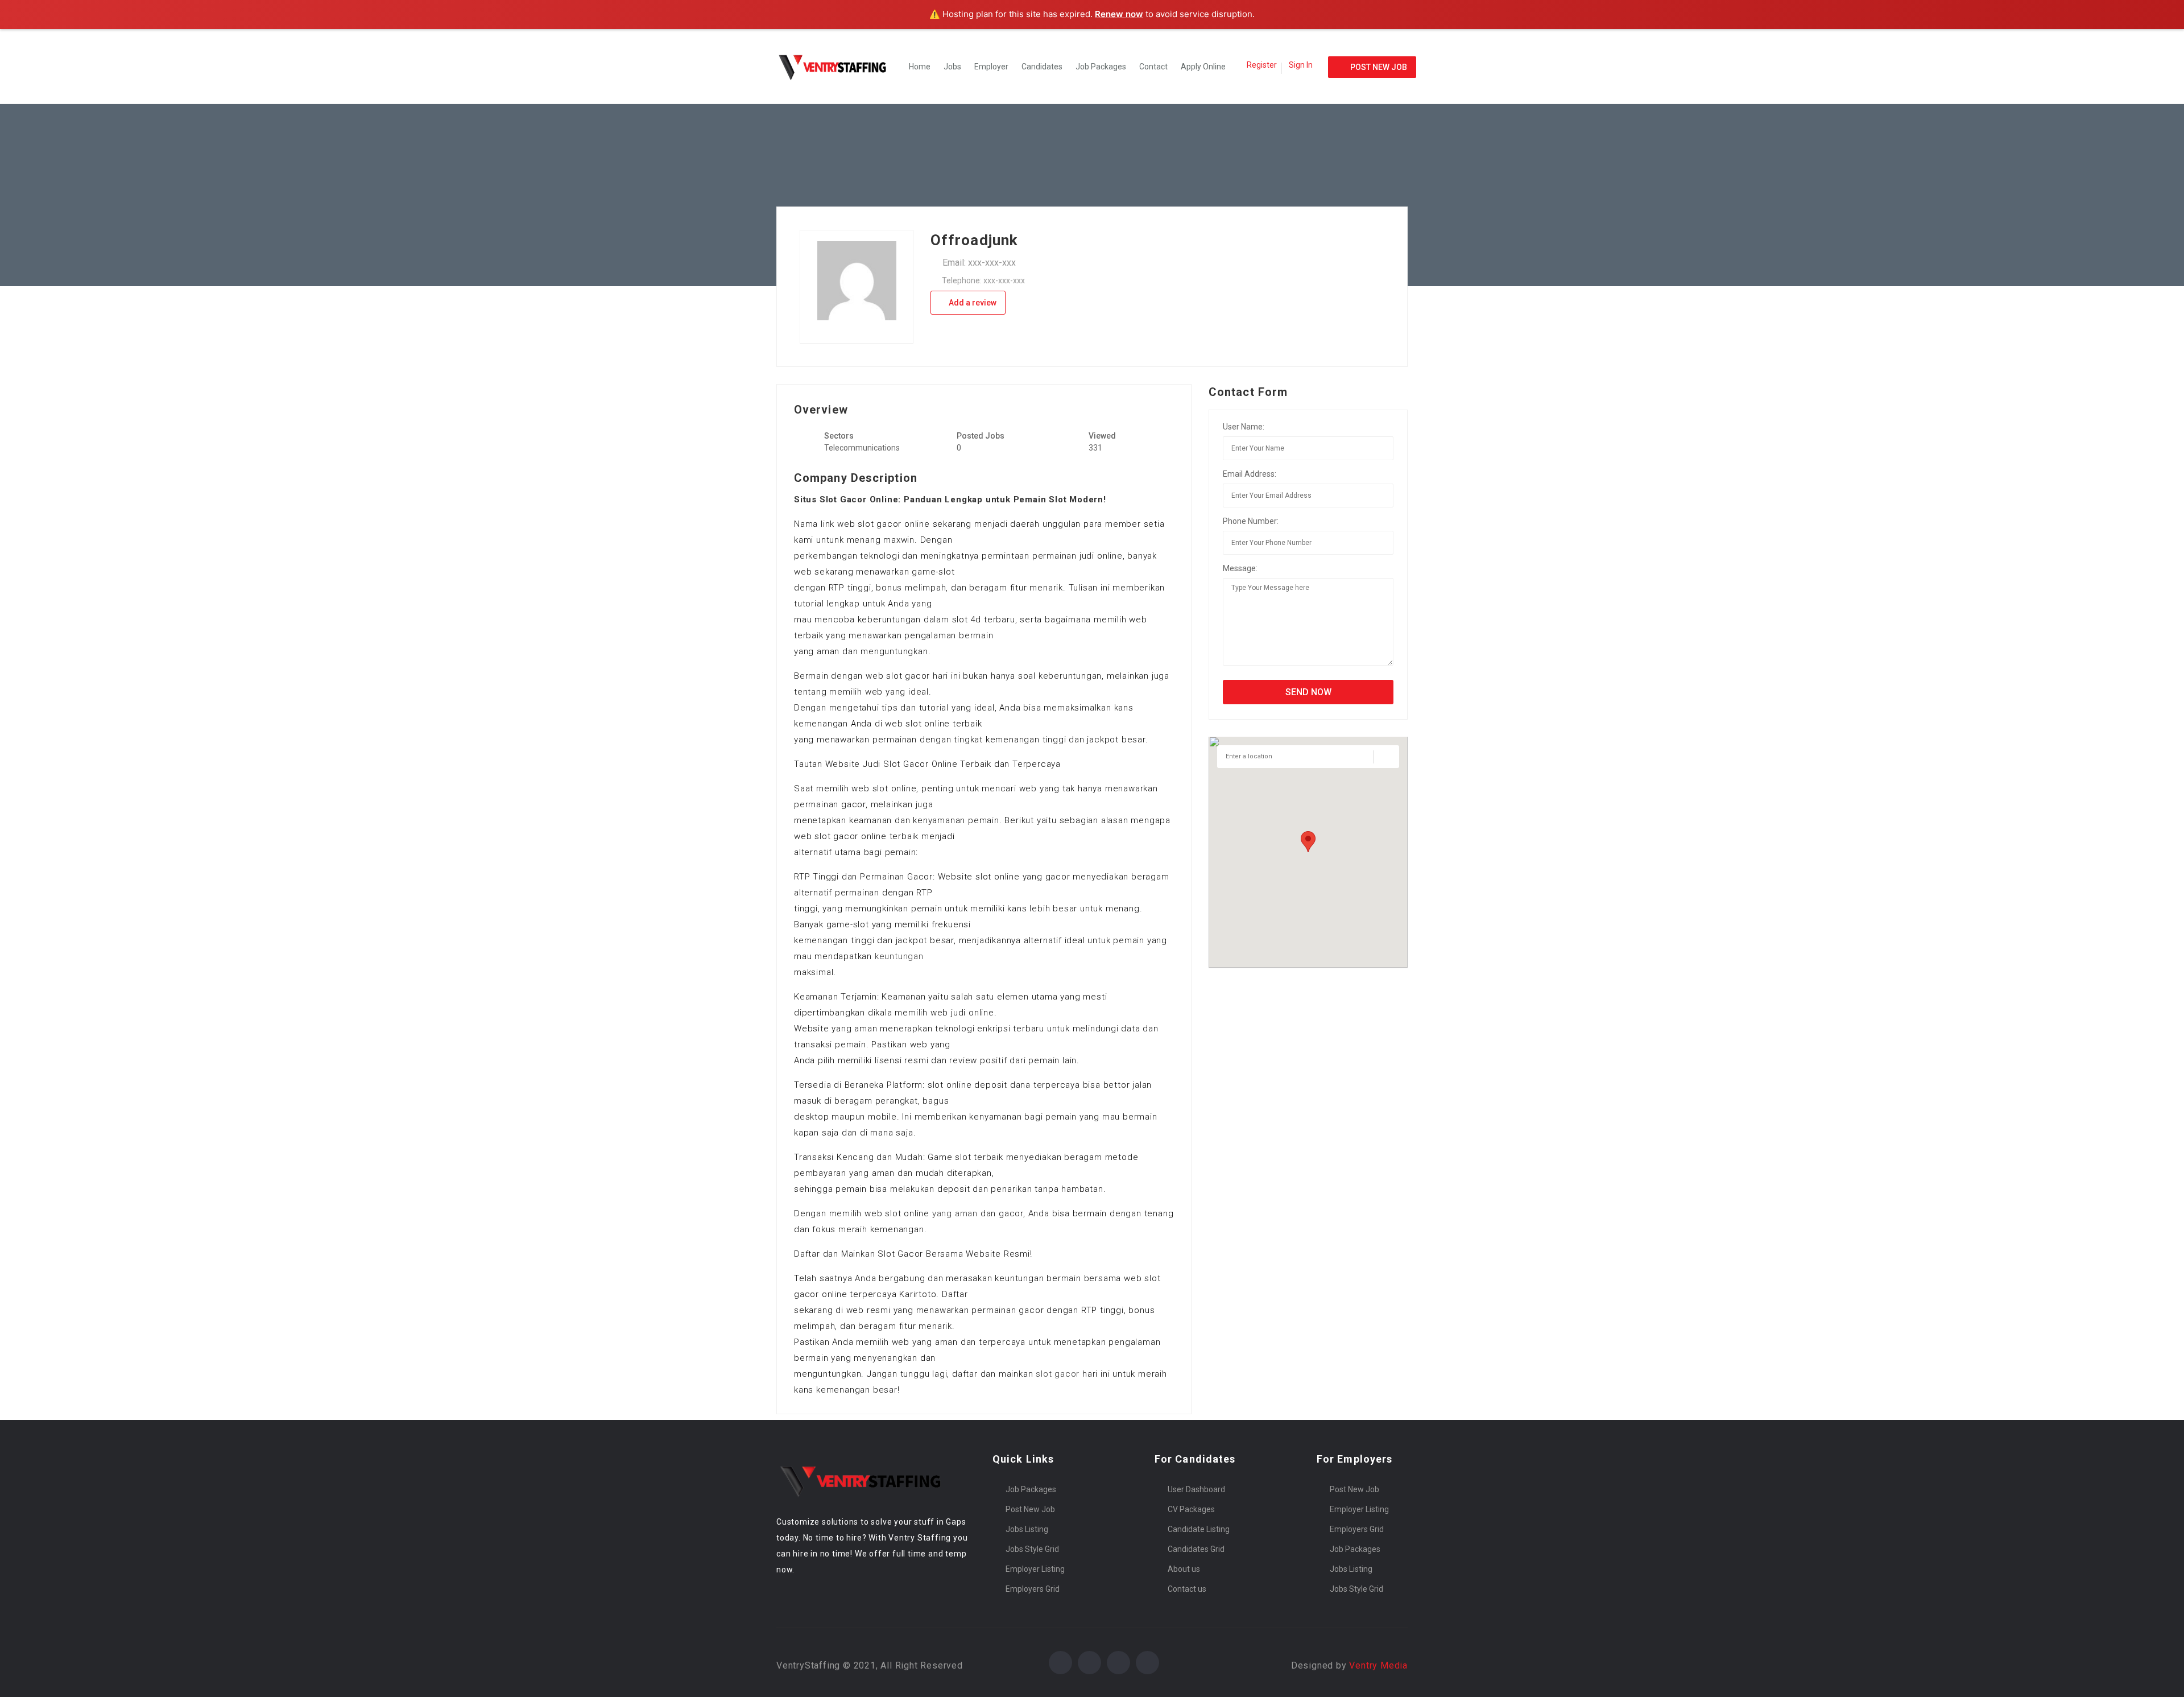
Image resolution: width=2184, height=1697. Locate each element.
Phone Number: (1251, 521)
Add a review (972, 303)
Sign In (1301, 65)
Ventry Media (1378, 1665)
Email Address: (1250, 474)
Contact (1153, 67)
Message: (1240, 568)
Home (920, 67)
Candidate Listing (1199, 1529)
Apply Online (1203, 67)
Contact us (1187, 1589)
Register (1262, 65)
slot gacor (1058, 1374)
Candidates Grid (1196, 1549)
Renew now (1119, 14)
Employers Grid (1033, 1589)
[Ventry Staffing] (839, 67)
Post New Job (1030, 1509)
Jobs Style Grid (1032, 1549)
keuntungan (899, 956)
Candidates (1042, 67)
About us (1184, 1569)
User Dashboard (1196, 1489)
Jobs (952, 67)
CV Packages (1191, 1509)
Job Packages (1101, 67)
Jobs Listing (1027, 1529)
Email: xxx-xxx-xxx (979, 263)
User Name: (1244, 427)
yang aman (955, 1213)
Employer (991, 67)
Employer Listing (1035, 1569)
